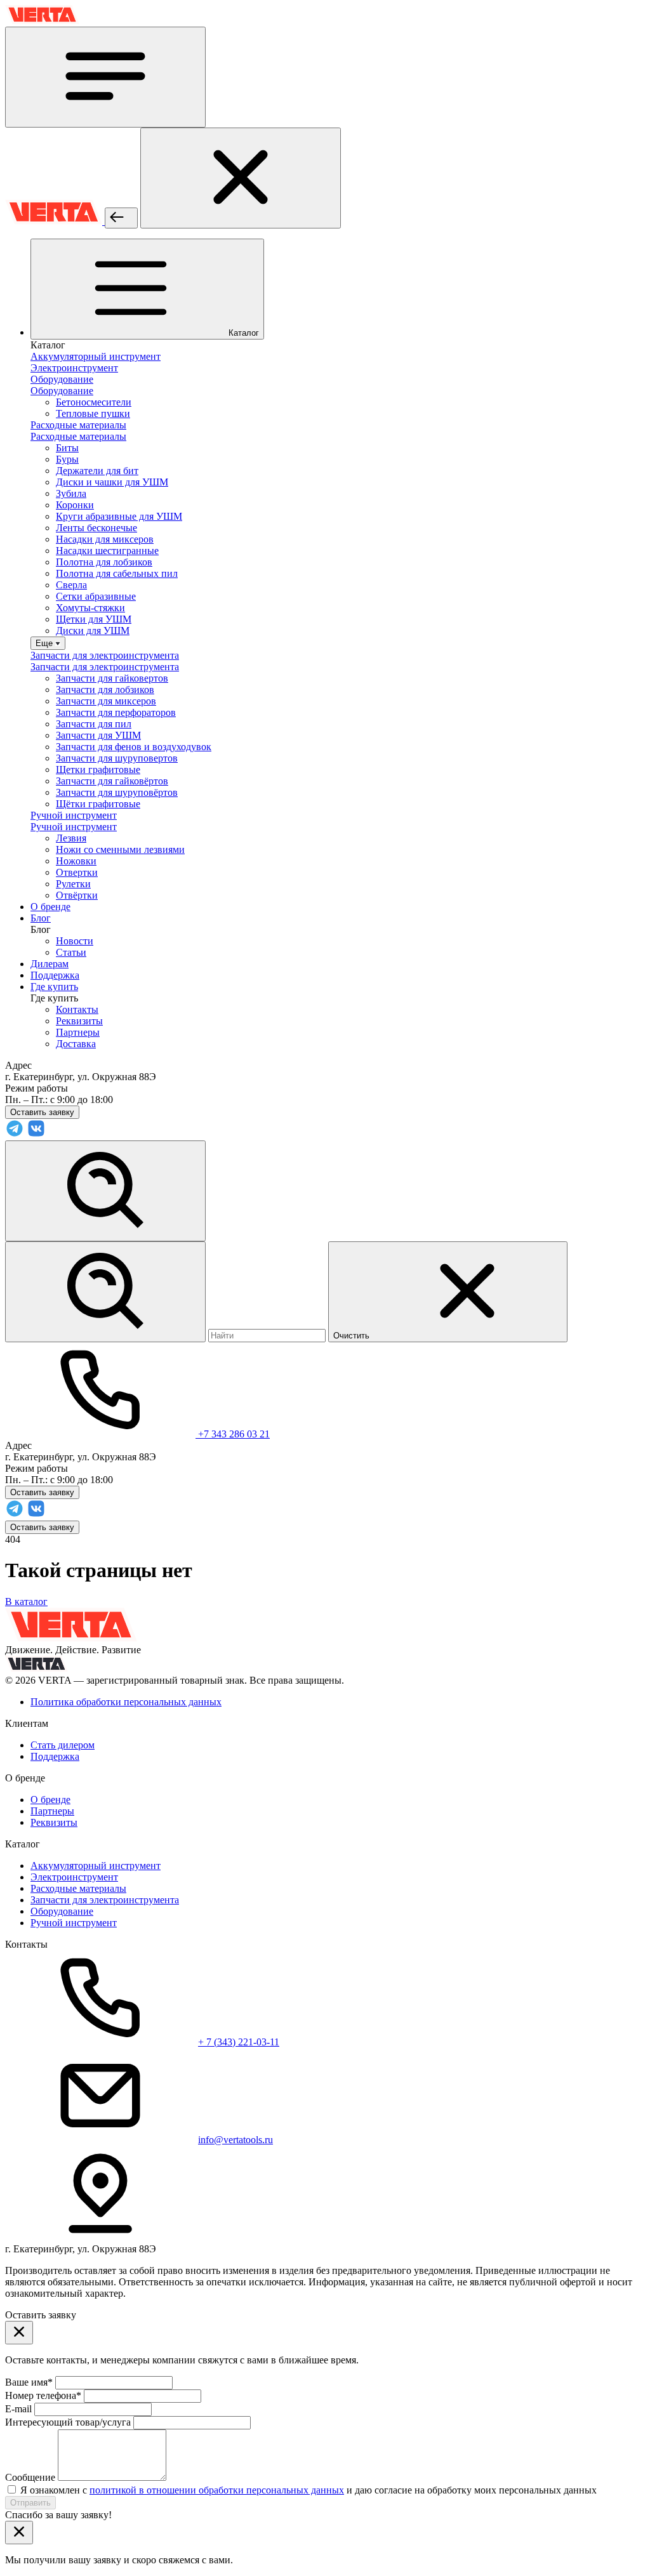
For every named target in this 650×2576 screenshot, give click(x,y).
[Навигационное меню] (105, 77)
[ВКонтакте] (36, 1134)
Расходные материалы (78, 1888)
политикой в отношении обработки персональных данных (217, 2490)
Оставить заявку (42, 1527)
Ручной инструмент (74, 1923)
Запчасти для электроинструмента (105, 1900)
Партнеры (78, 1032)
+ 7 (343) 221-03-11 (239, 2042)
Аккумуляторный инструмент (96, 1866)
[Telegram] (15, 1134)
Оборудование (62, 1911)
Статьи (71, 952)
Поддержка (55, 1756)
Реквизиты (79, 1021)
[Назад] (121, 218)
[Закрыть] (241, 178)
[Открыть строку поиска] (105, 1191)
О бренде (50, 1800)
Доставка (76, 1044)
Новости (75, 941)
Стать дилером (63, 1745)
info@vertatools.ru (235, 2140)
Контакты (77, 1009)
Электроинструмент (74, 1877)
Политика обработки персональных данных (126, 1702)
